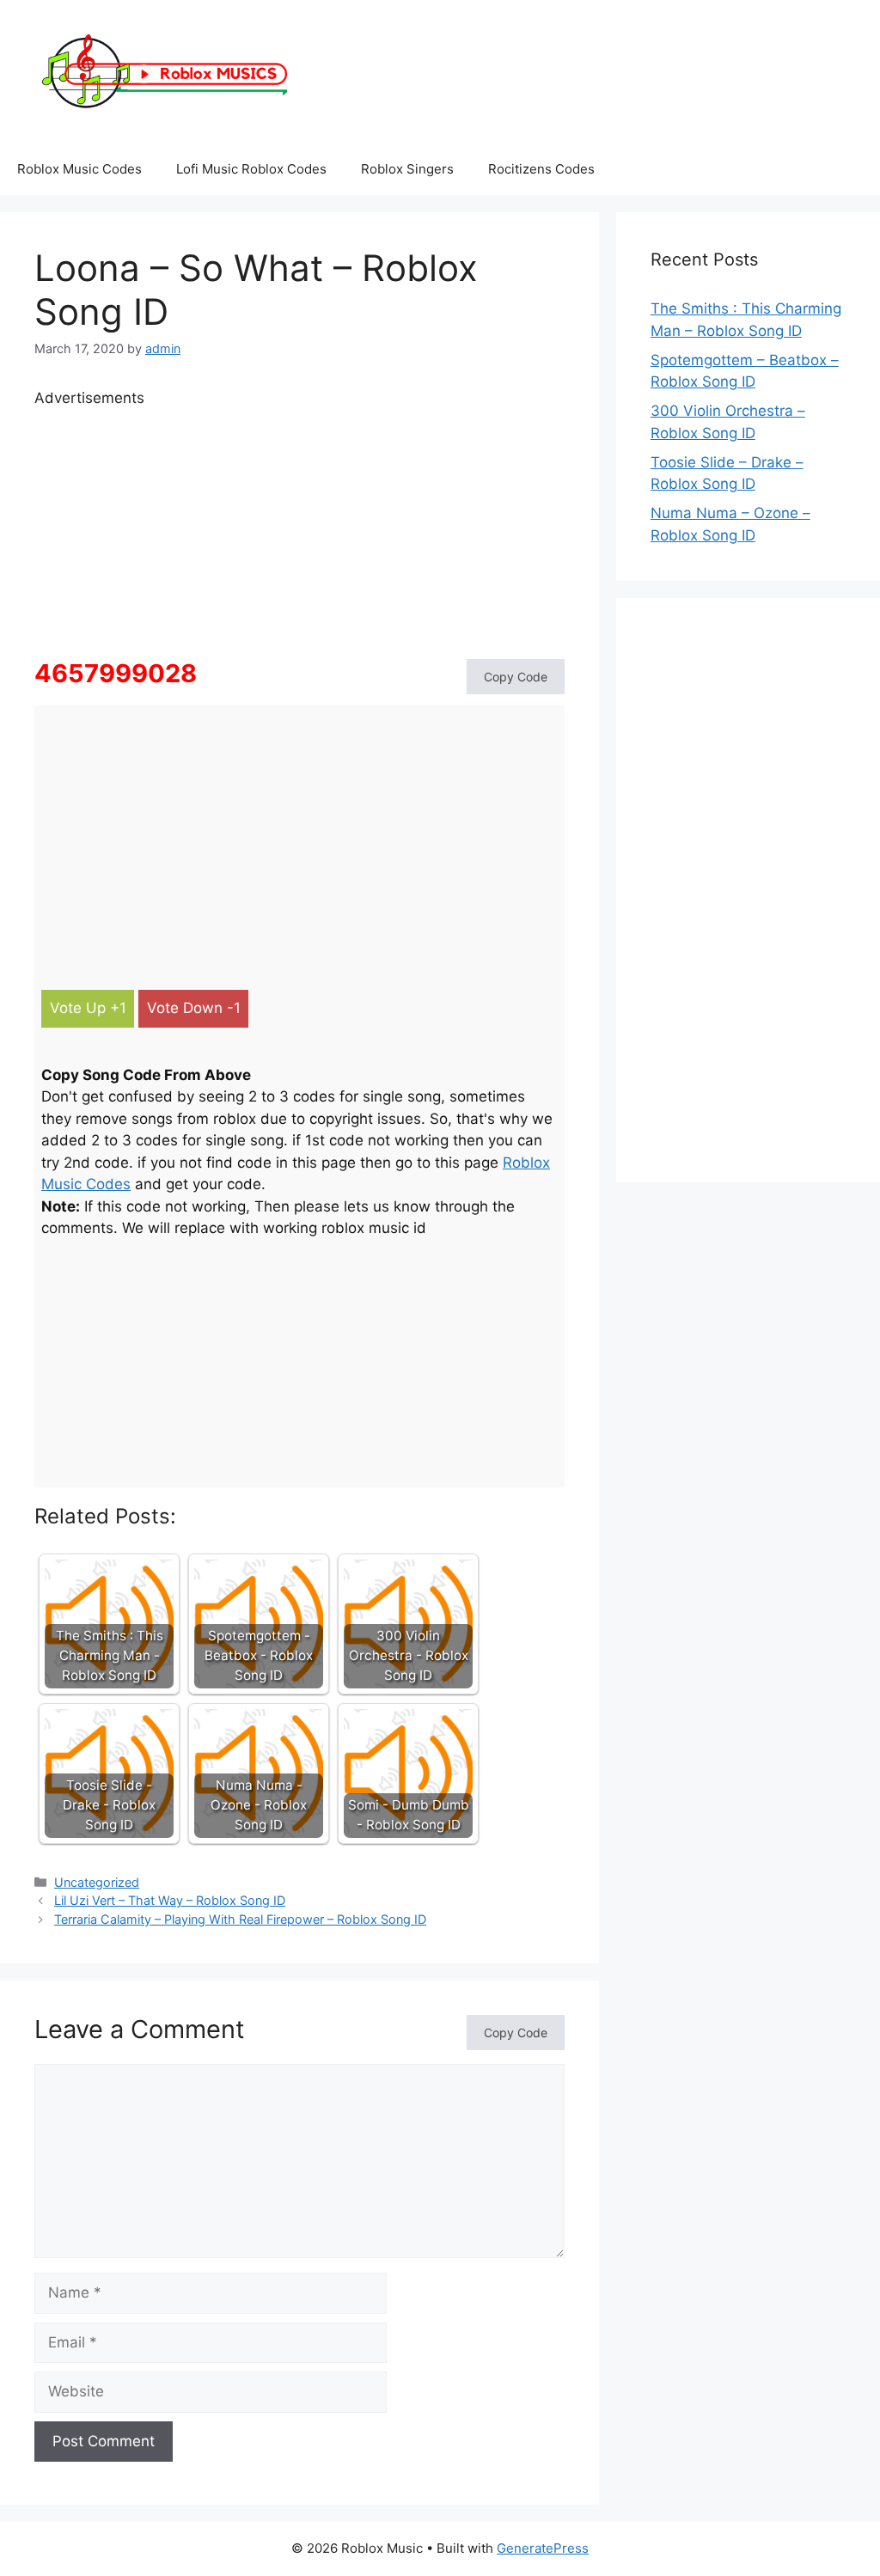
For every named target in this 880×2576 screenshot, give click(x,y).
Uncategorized (97, 1882)
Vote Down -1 (194, 1008)
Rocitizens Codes (541, 169)
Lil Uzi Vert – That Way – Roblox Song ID (170, 1900)
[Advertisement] (299, 530)
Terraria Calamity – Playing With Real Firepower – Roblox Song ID (240, 1919)
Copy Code (516, 677)
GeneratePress (543, 2548)
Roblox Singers (407, 169)
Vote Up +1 (88, 1008)
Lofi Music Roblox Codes (251, 169)
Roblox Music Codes (79, 169)
